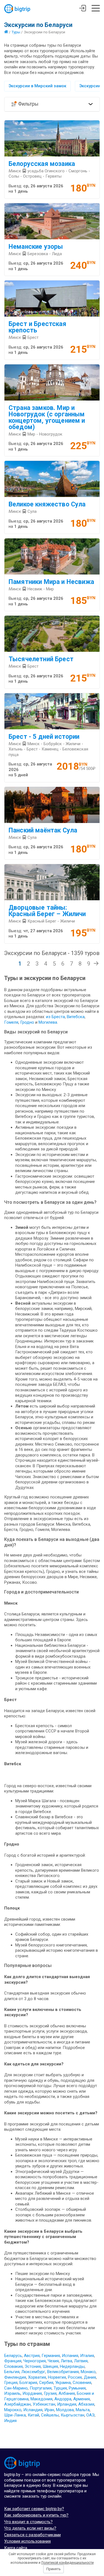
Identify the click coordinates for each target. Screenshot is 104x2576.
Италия (87, 2356)
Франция (13, 2361)
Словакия (13, 2366)
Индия (10, 2421)
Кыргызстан (73, 2415)
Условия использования (27, 2541)
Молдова (65, 2410)
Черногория (35, 2361)
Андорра (63, 2399)
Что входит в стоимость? (28, 2522)
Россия (75, 2377)
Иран (49, 2410)
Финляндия (15, 2377)
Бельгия (12, 2372)
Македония (41, 2399)
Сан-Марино (16, 2388)
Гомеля (11, 1022)
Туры (16, 32)
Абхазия (86, 2404)
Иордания (32, 2393)
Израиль (12, 2393)
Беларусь (13, 2356)
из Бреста (55, 1017)
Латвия (81, 2361)
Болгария (28, 2383)
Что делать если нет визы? (30, 2528)
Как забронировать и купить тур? (36, 2515)
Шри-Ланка (15, 2415)
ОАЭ (90, 2415)
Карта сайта (16, 2548)
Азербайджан (17, 2404)
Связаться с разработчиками (32, 2535)
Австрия (32, 2356)
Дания (90, 2377)
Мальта (83, 2410)
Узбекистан (44, 2404)
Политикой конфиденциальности (68, 2563)
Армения (82, 2399)
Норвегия (57, 2377)
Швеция (50, 2366)
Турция (60, 2388)
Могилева (48, 1022)
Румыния (77, 2388)
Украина (63, 2383)
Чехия (53, 2361)
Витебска (76, 1017)
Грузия (50, 2393)
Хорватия (37, 2377)
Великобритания (63, 2372)
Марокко (13, 2410)
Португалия (41, 2388)
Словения (82, 2383)
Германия (51, 2356)
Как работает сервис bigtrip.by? (34, 2509)
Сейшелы (50, 2415)
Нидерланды (72, 2366)
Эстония (33, 2366)
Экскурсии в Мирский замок (37, 86)
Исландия (33, 2410)
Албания (67, 2393)
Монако (88, 2372)
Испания (70, 2356)
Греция (11, 2383)
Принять (54, 2569)
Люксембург (33, 2372)
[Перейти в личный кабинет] (83, 9)
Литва (66, 2361)
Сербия (46, 2383)
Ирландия (67, 2404)
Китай (33, 2415)
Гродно (28, 1022)
